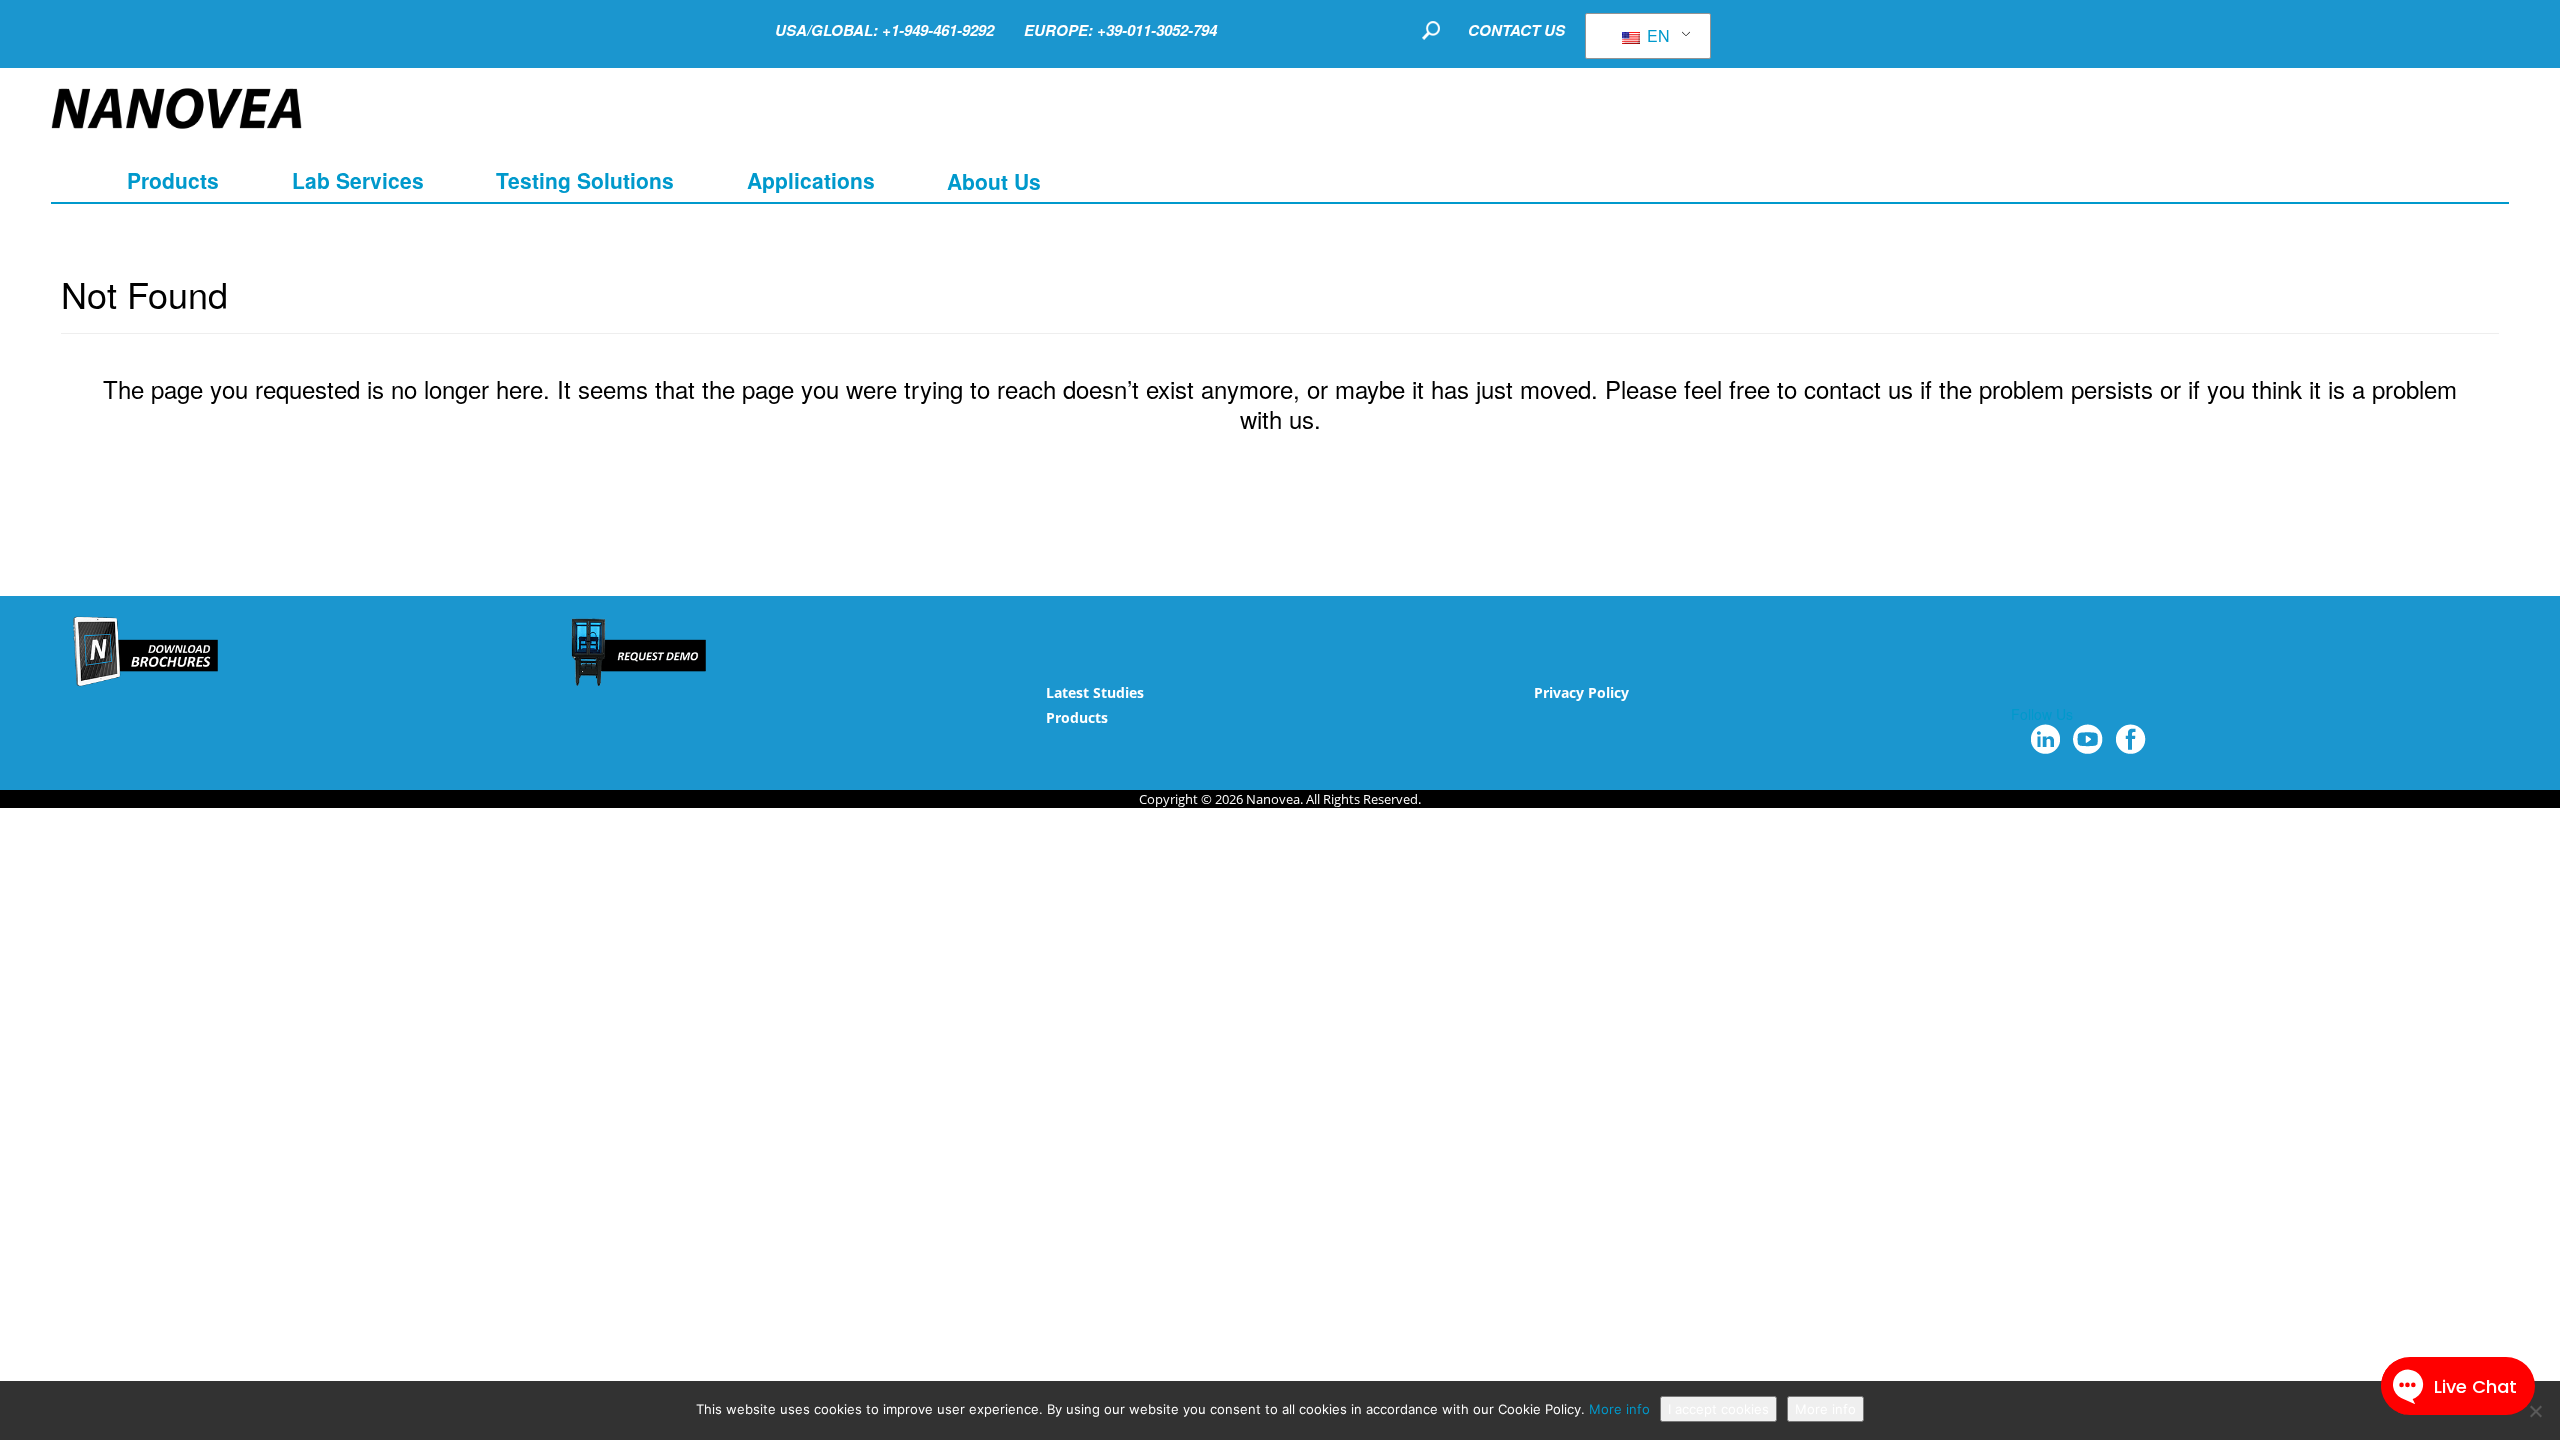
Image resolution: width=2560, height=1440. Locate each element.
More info (1619, 1409)
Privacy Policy (1581, 692)
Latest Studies (1095, 692)
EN (1656, 35)
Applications (811, 180)
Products (1077, 717)
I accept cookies (1718, 1409)
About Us (994, 180)
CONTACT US (1516, 30)
